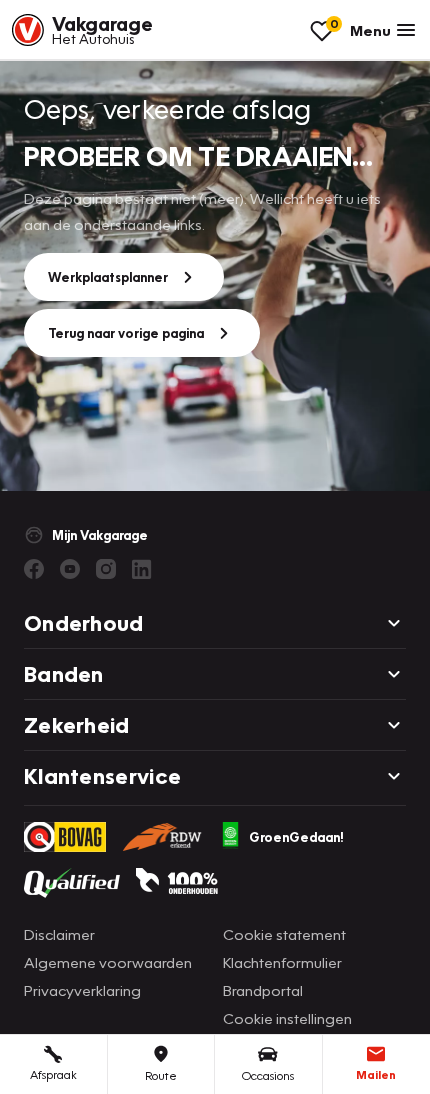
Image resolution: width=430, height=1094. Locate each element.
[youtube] (70, 569)
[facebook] (34, 569)
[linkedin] (142, 569)
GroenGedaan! (296, 837)
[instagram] (106, 569)
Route (161, 1075)
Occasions (268, 1075)
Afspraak (53, 1074)
